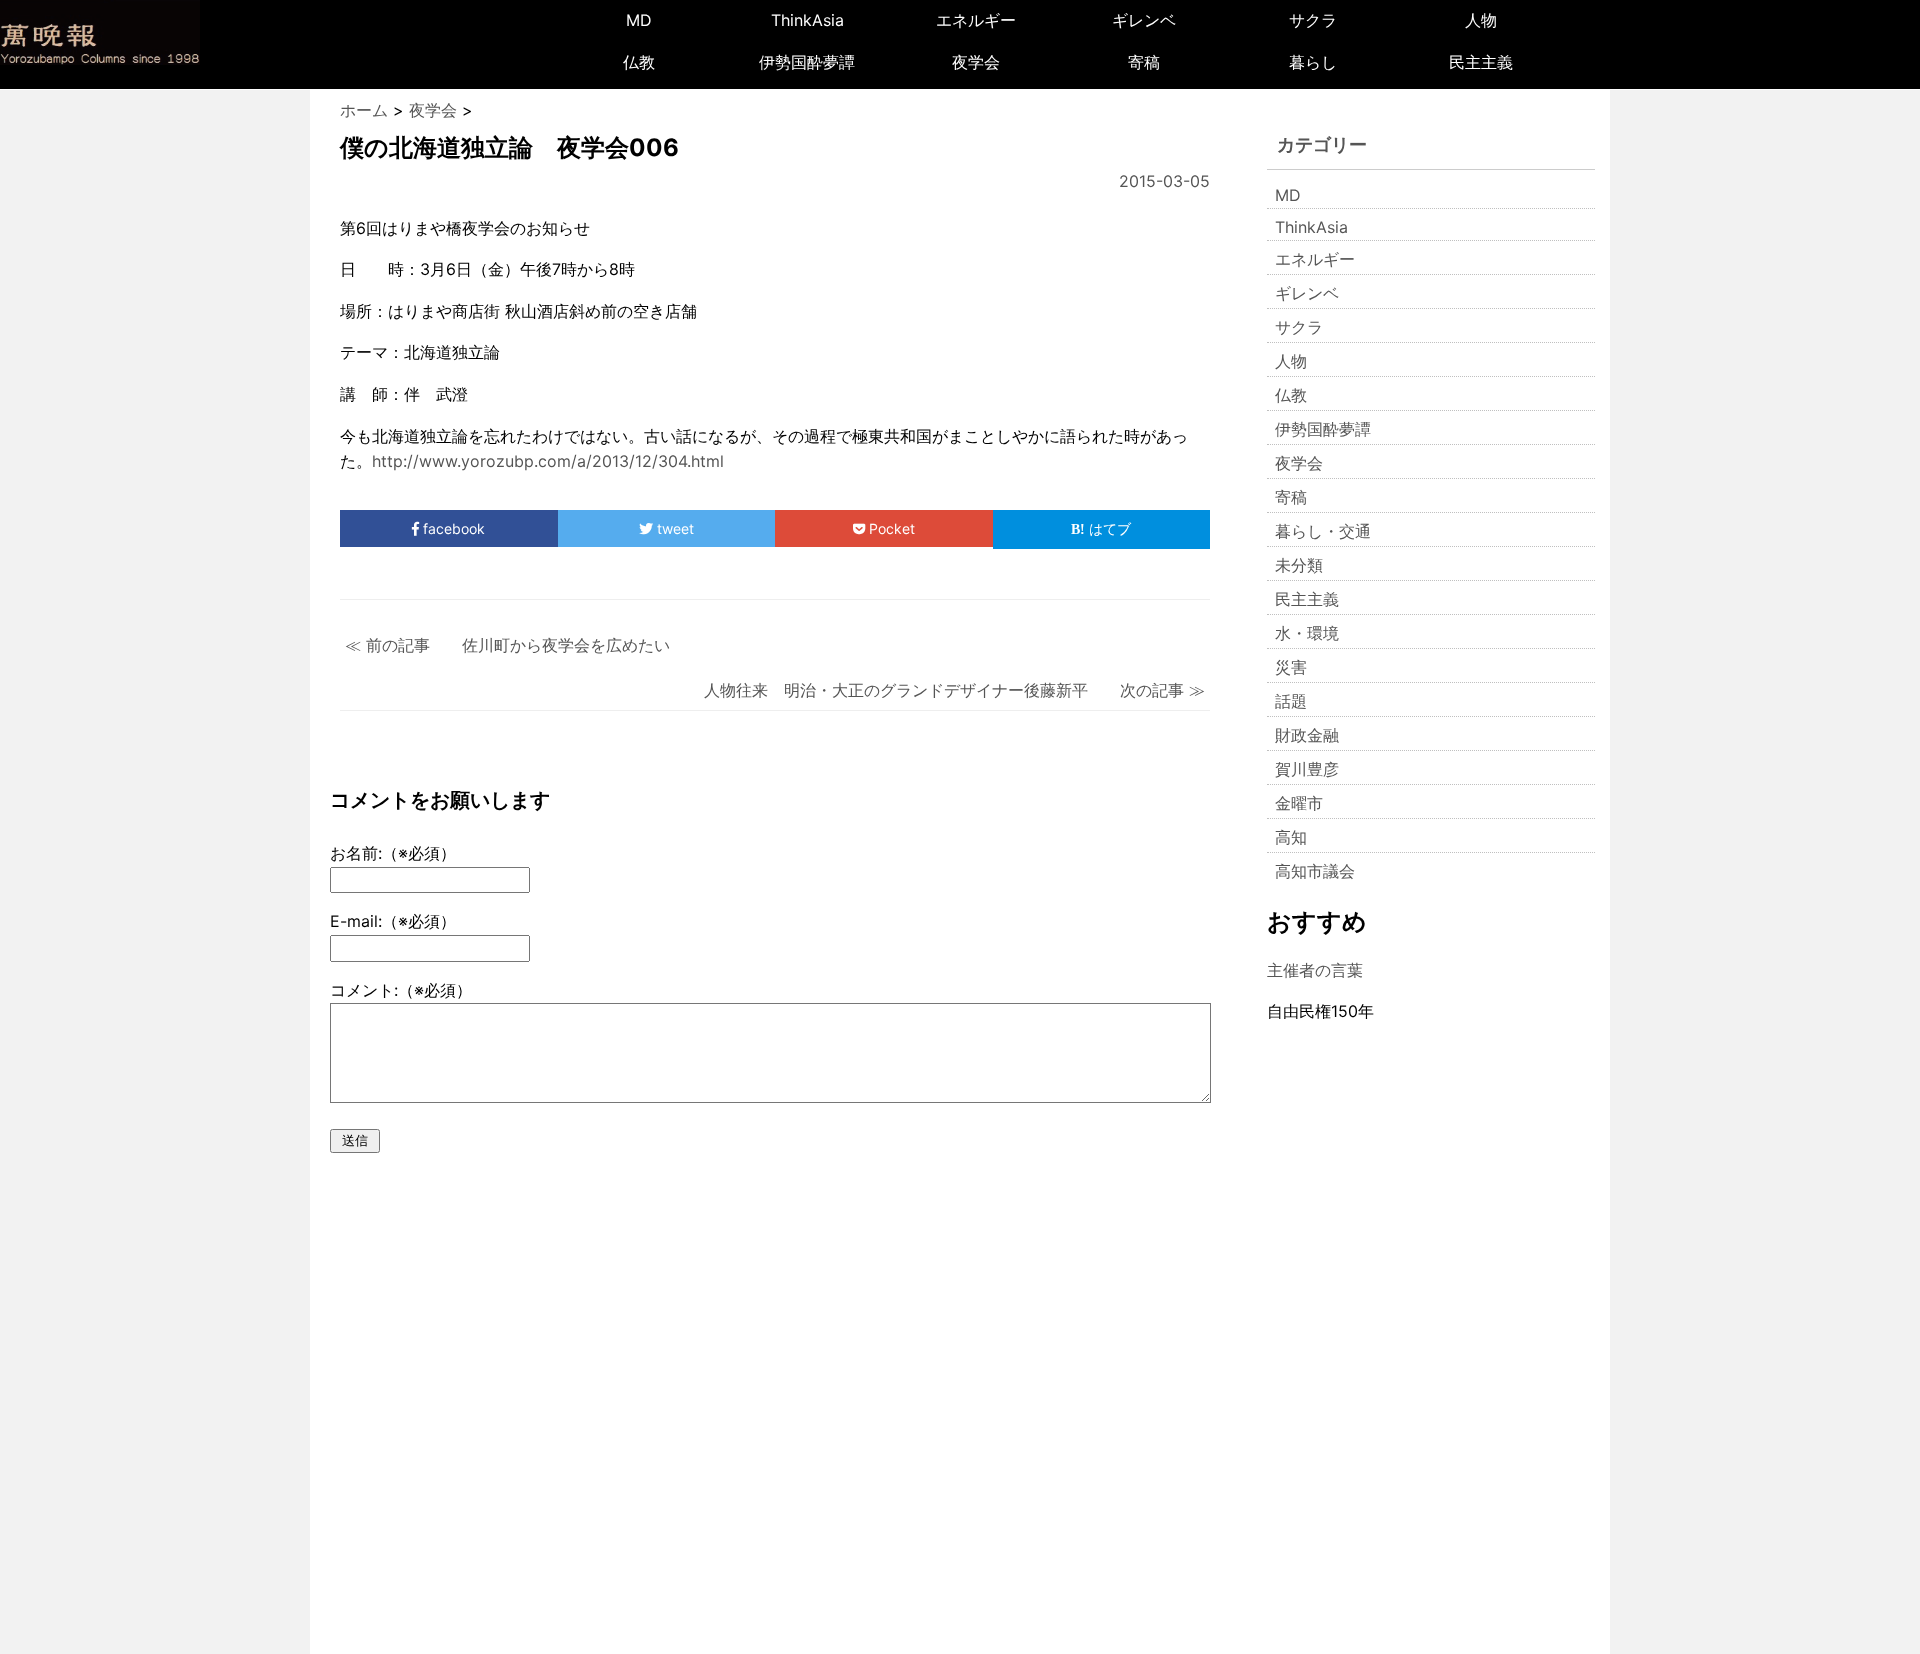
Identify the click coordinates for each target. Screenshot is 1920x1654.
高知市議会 (1315, 871)
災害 (1291, 667)
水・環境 (1307, 633)
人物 (1481, 20)
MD (639, 20)
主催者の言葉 (1315, 970)
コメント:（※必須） (401, 990)
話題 (1291, 701)
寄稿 (1144, 62)
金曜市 (1299, 803)
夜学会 (976, 62)
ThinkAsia (807, 20)
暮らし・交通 (1323, 531)
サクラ (1313, 20)
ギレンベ (1144, 20)
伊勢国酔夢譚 (807, 62)
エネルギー (976, 20)
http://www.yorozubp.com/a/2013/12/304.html (548, 461)
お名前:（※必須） (393, 853)
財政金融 (1307, 735)
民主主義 (1481, 62)
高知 (1291, 837)
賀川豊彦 (1307, 769)
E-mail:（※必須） (393, 921)
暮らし (1313, 62)
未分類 (1299, 565)
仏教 (639, 62)
